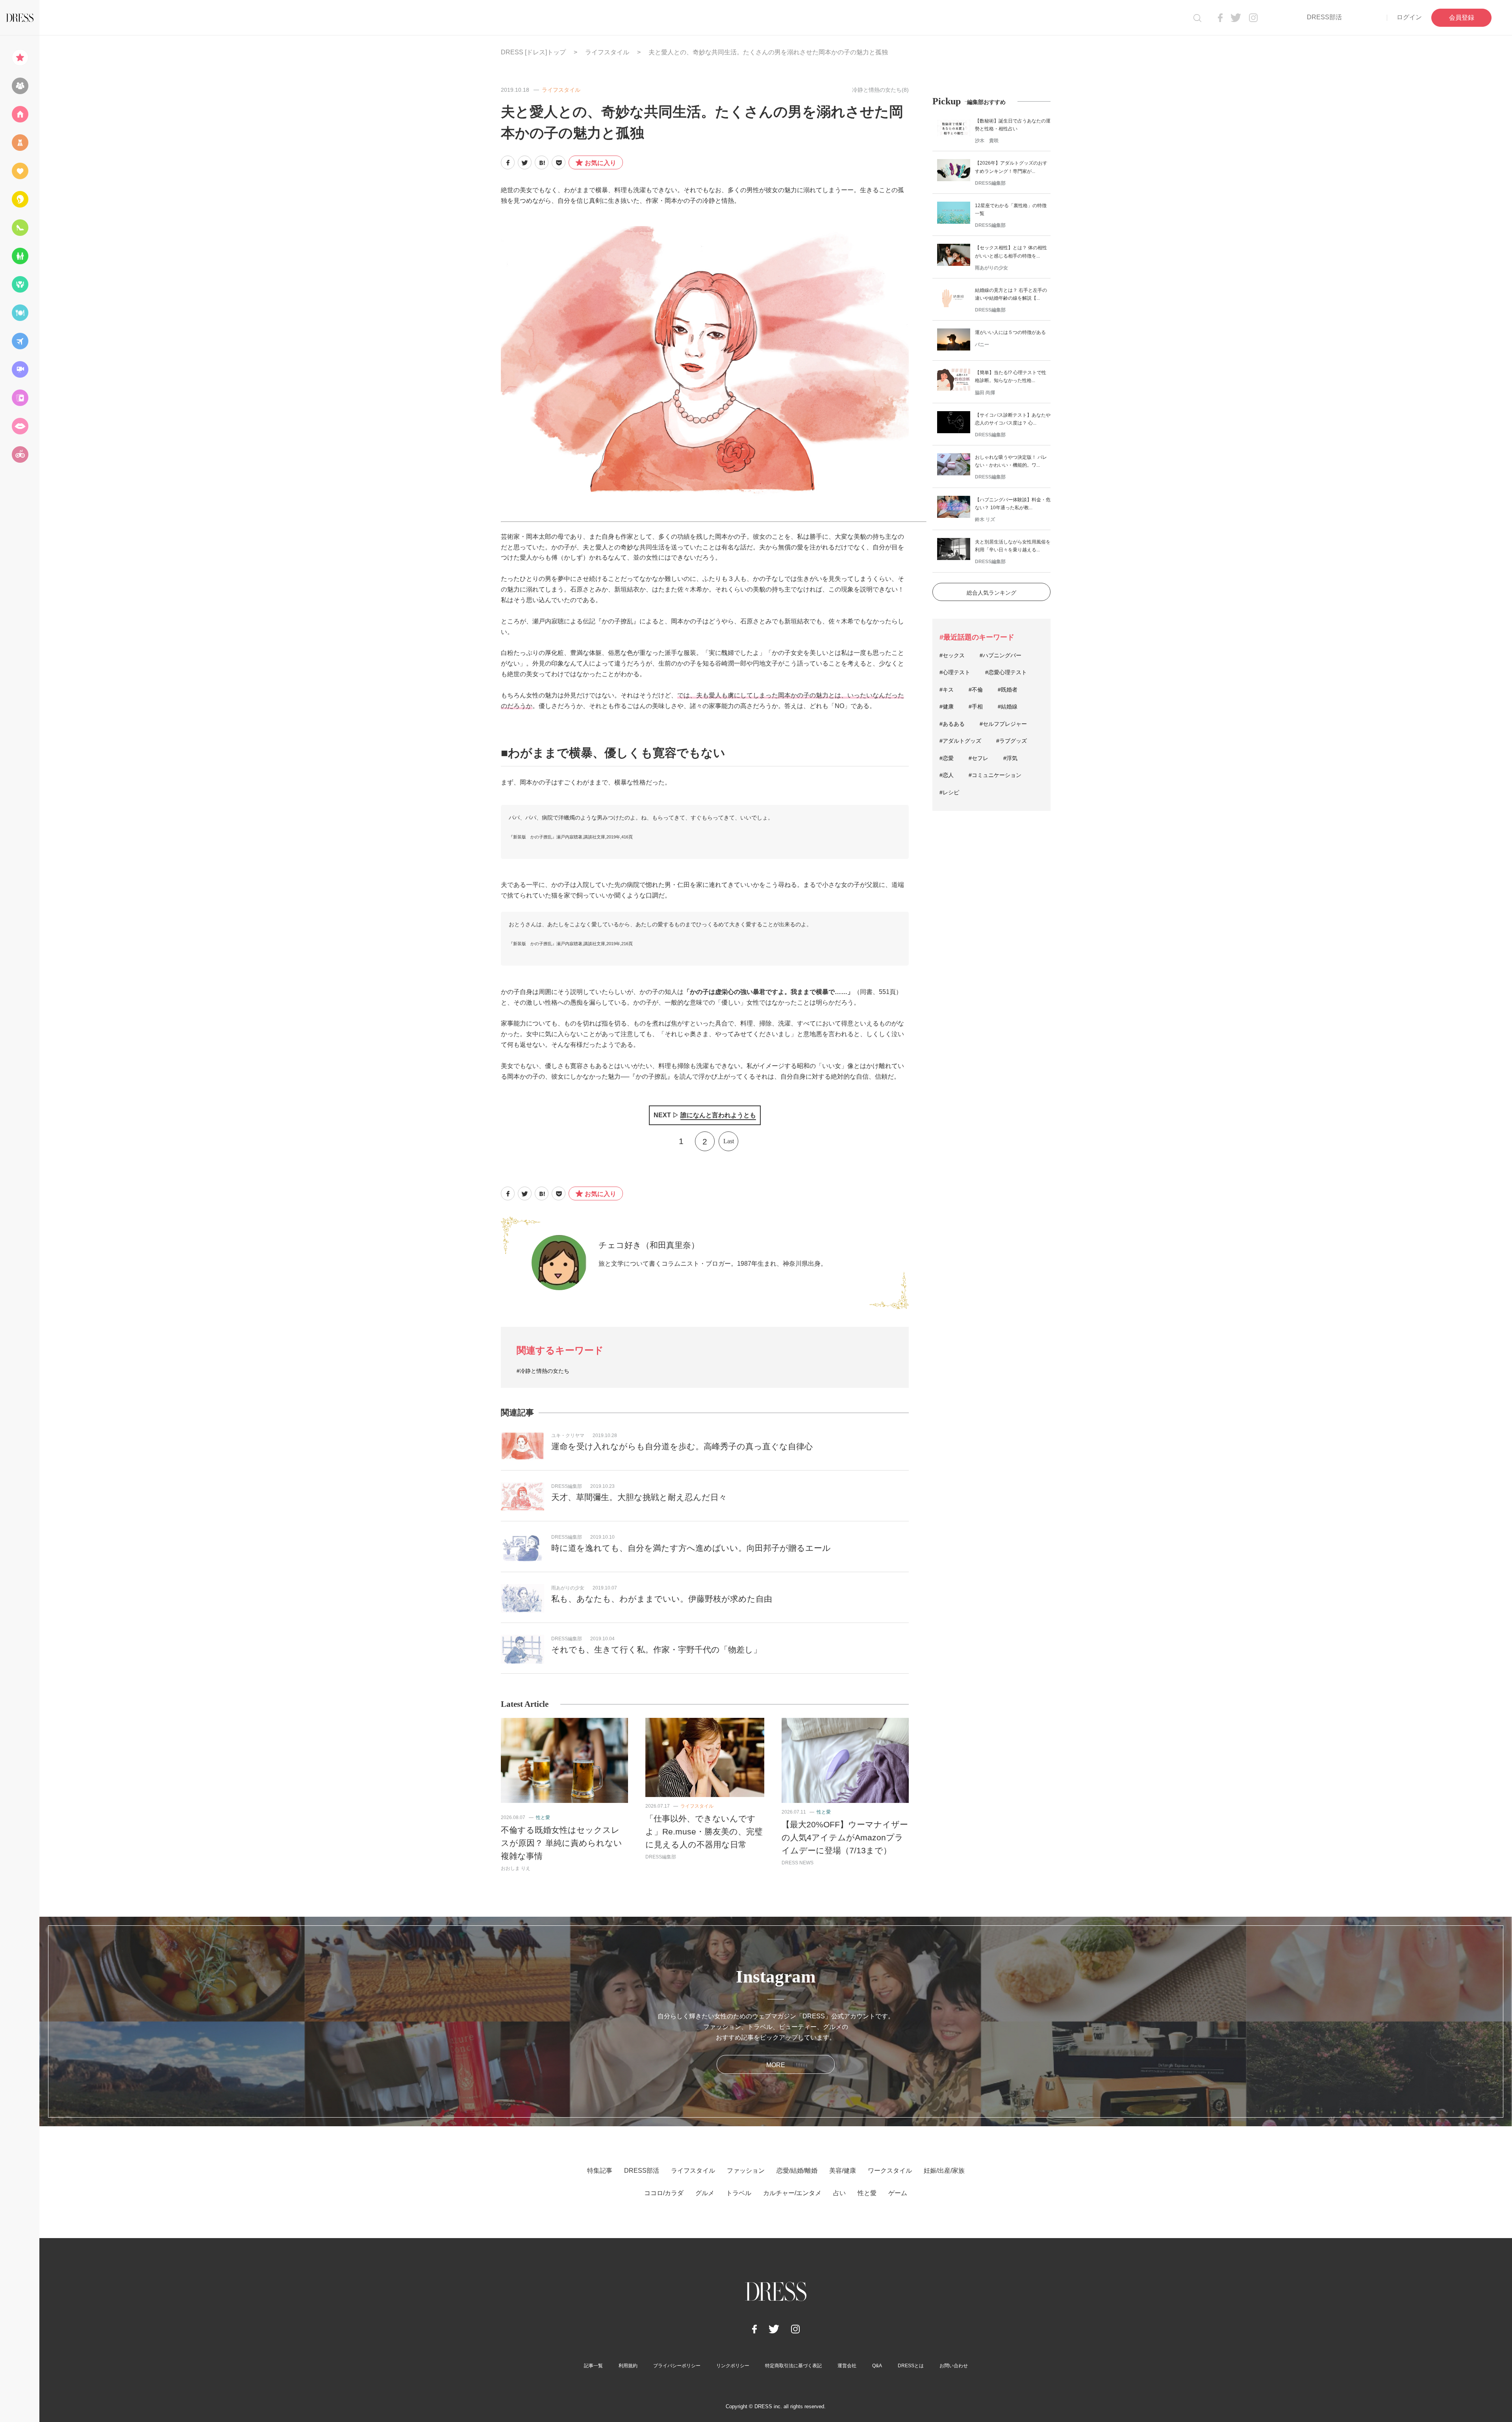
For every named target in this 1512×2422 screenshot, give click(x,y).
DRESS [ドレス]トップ (533, 52)
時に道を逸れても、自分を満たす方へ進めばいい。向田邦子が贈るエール (691, 1548)
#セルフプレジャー (1003, 724)
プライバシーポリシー (677, 2366)
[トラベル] (20, 341)
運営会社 (847, 2366)
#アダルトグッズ (960, 741)
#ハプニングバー (1001, 655)
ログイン (1409, 17)
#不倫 (976, 690)
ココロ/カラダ (664, 2193)
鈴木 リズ (985, 519)
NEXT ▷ (705, 1115)
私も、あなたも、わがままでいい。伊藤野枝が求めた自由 (662, 1599)
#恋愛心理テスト (1006, 672)
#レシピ (949, 792)
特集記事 (600, 2171)
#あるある (952, 724)
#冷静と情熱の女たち (543, 1371)
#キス (947, 690)
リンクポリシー (733, 2366)
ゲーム (898, 2193)
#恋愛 (947, 758)
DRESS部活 (1324, 17)
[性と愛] (20, 426)
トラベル (739, 2193)
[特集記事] (20, 57)
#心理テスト (955, 672)
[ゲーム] (20, 454)
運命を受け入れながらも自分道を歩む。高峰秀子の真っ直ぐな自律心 (682, 1446)
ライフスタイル (607, 52)
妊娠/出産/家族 (944, 2171)
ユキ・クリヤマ (568, 1435)
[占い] (20, 398)
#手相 (976, 707)
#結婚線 (1008, 707)
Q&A (877, 2366)
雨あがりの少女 (568, 1588)
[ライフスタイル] (20, 114)
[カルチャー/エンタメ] (20, 369)
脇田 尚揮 (985, 393)
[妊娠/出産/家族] (20, 256)
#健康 (947, 707)
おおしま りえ (516, 1868)
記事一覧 (593, 2366)
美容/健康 (843, 2171)
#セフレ (978, 758)
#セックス (952, 655)
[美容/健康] (20, 199)
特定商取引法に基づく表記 (793, 2366)
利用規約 (628, 2366)
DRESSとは (911, 2366)
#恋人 (947, 775)
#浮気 (1010, 758)
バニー (982, 345)
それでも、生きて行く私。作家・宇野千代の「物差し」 (656, 1650)
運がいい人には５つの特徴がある (1010, 332)
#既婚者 (1008, 690)
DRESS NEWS (798, 1863)
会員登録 (1462, 18)
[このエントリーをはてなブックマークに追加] (542, 162)
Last (729, 1141)
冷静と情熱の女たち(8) (880, 90)
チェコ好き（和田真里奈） (649, 1245)
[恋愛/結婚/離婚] (20, 171)
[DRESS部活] (20, 86)
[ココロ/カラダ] (20, 284)
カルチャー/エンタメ (792, 2193)
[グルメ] (20, 313)
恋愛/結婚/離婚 (797, 2171)
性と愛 (543, 1817)
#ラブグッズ (1012, 741)
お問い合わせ (954, 2366)
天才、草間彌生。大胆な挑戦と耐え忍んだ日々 (639, 1497)
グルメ (705, 2193)
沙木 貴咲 (987, 141)
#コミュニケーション (995, 775)
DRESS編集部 (567, 1486)
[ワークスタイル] (20, 228)
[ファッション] (20, 143)
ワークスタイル (890, 2171)
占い (839, 2193)
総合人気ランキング (991, 593)
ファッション (746, 2171)
